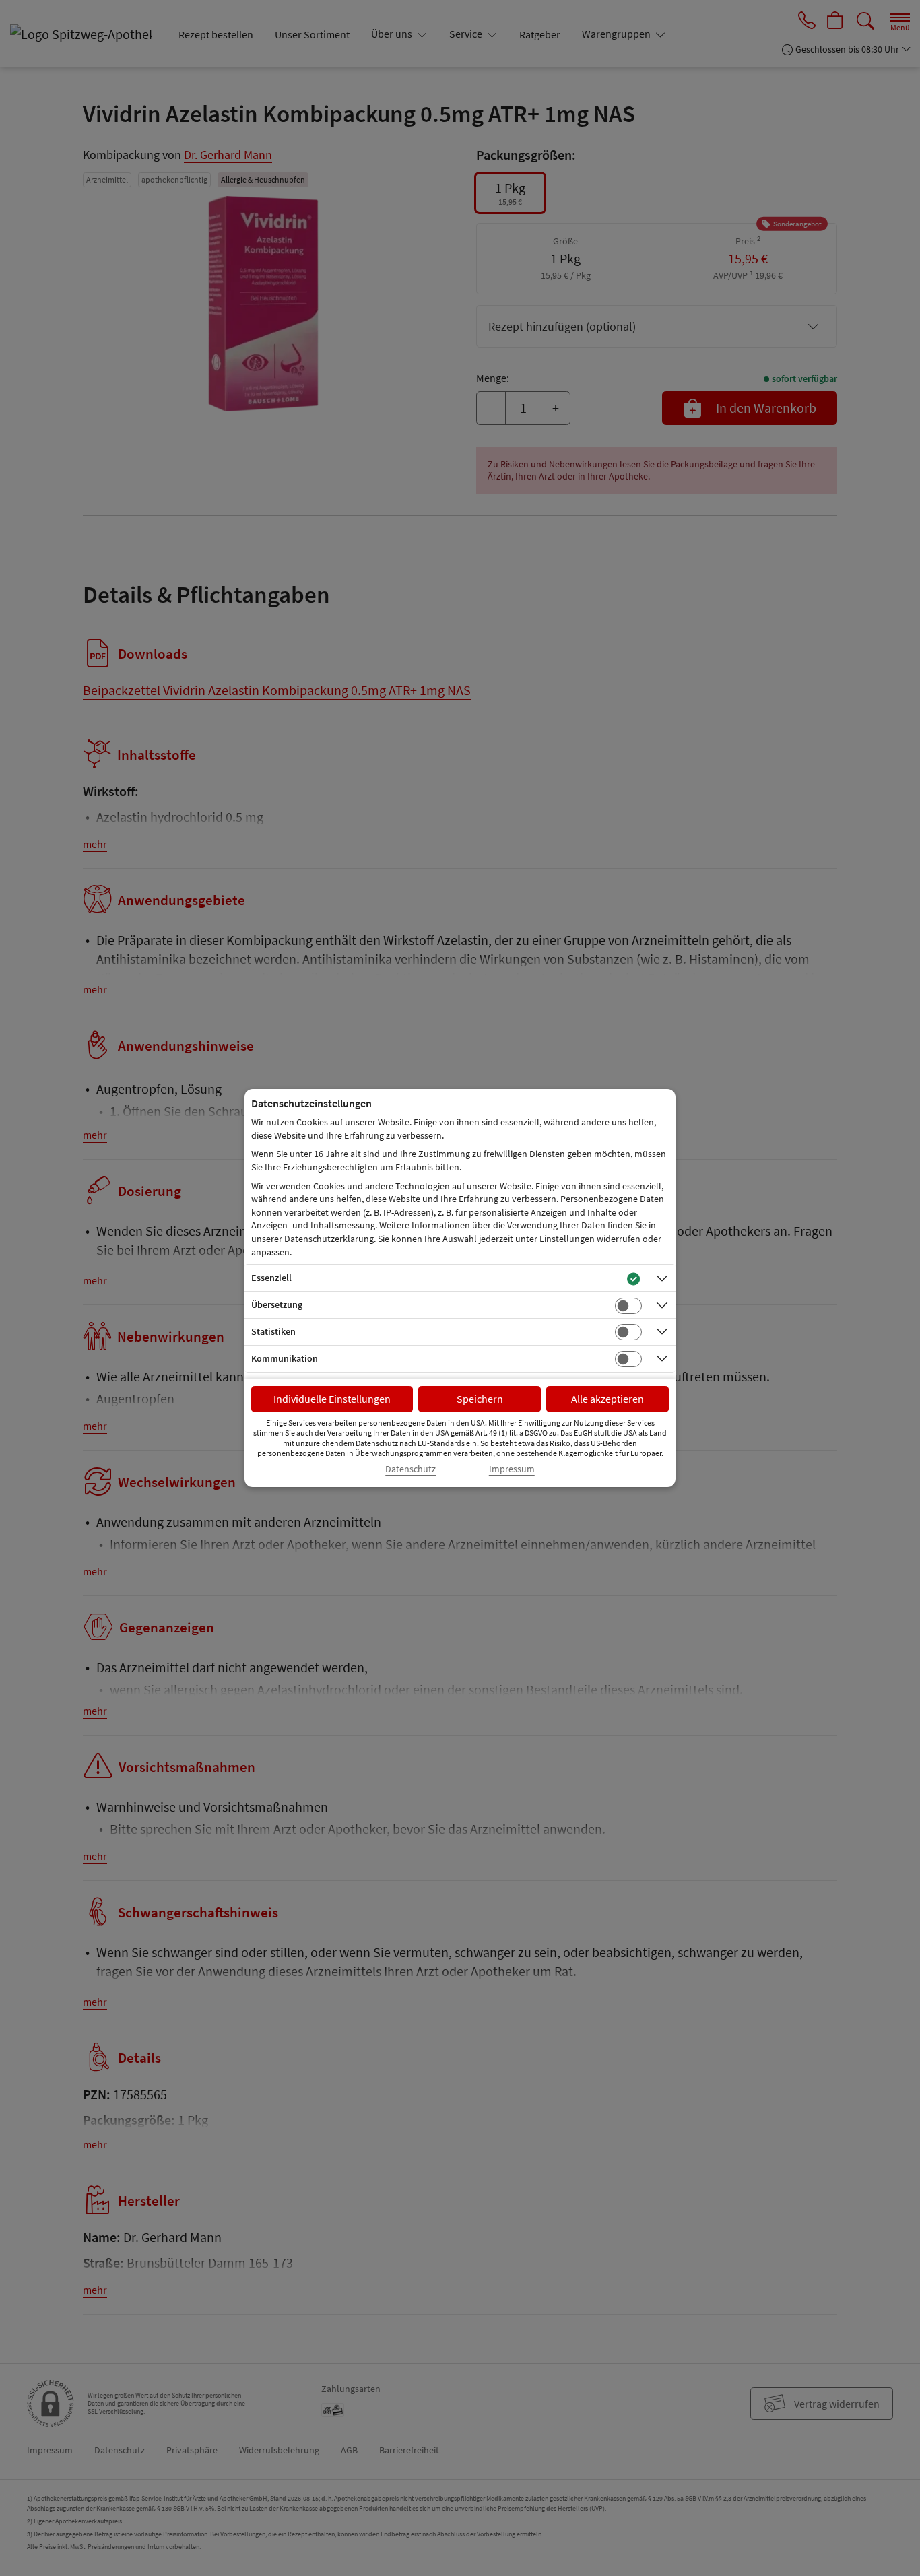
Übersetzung (277, 1304)
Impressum (512, 1469)
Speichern (480, 1399)
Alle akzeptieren (607, 1399)
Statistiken (273, 1331)
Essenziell (271, 1278)
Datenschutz (410, 1469)
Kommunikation (285, 1358)
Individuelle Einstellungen (332, 1399)
